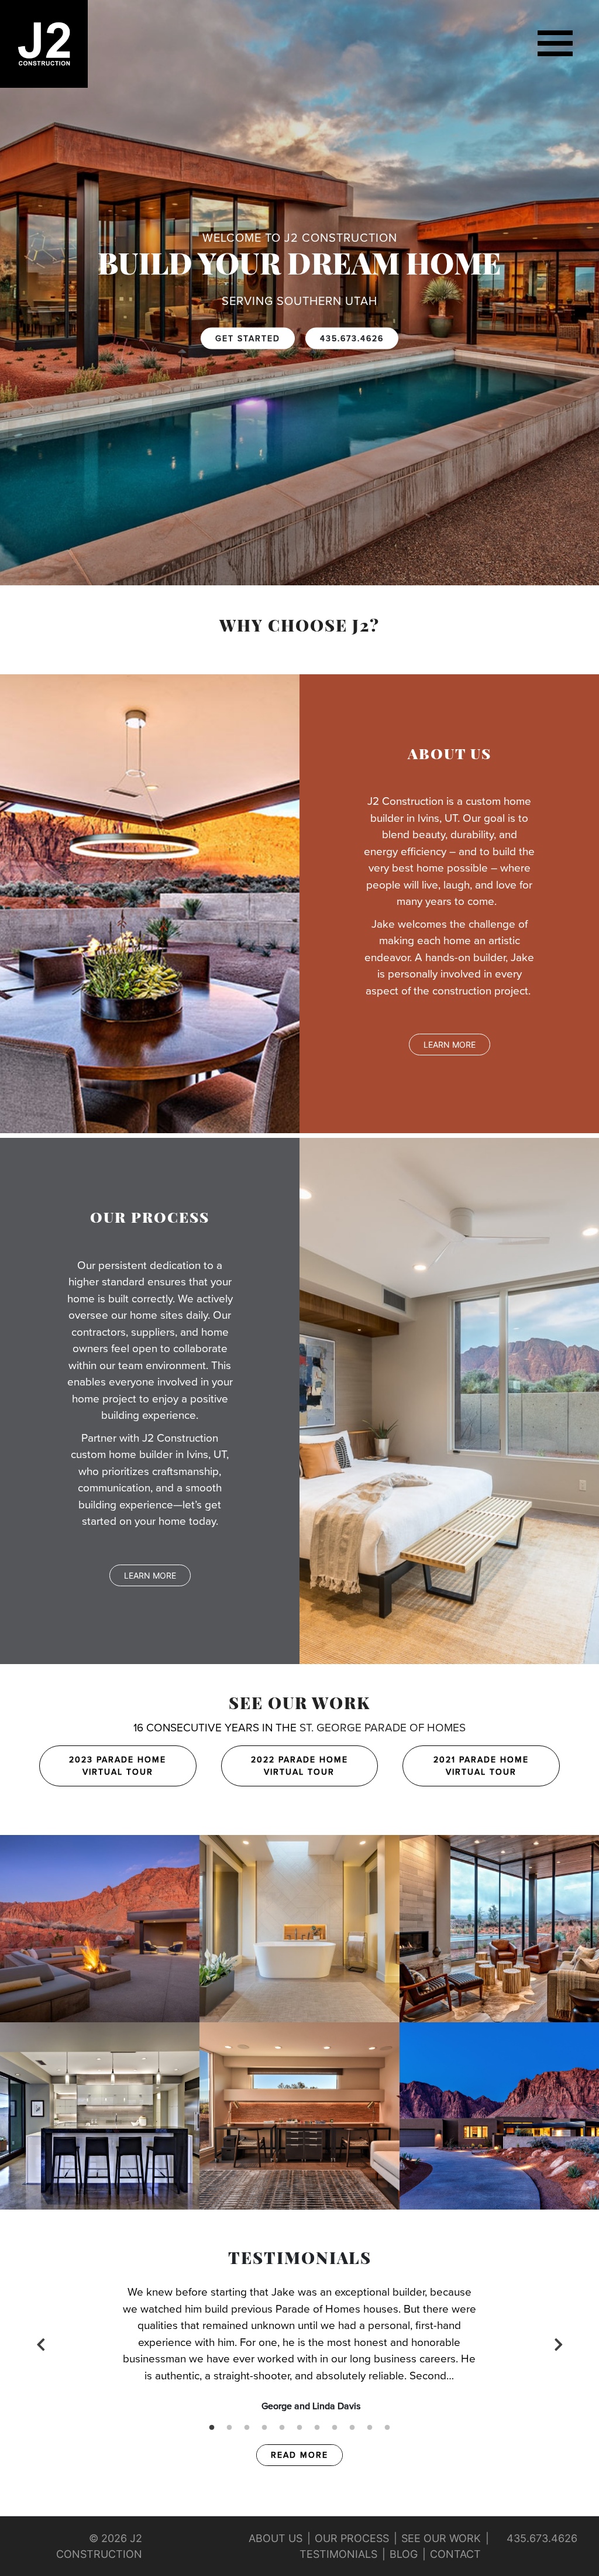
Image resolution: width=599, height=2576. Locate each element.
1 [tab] (212, 2428)
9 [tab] (352, 2428)
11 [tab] (387, 2428)
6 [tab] (299, 2428)
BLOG (404, 2554)
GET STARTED (248, 339)
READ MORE (299, 2455)
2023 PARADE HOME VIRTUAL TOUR (118, 1766)
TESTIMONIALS (338, 2554)
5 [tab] (282, 2428)
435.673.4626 (352, 339)
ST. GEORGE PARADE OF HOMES (383, 1728)
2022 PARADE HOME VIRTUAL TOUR (299, 1766)
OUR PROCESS (352, 2538)
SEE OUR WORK (299, 1705)
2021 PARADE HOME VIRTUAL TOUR (481, 1766)
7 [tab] (317, 2428)
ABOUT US (276, 2538)
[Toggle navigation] (555, 44)
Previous (41, 2344)
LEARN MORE (450, 1045)
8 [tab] (335, 2428)
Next (558, 2344)
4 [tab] (264, 2428)
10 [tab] (370, 2428)
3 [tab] (247, 2428)
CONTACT (455, 2554)
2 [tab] (229, 2428)
